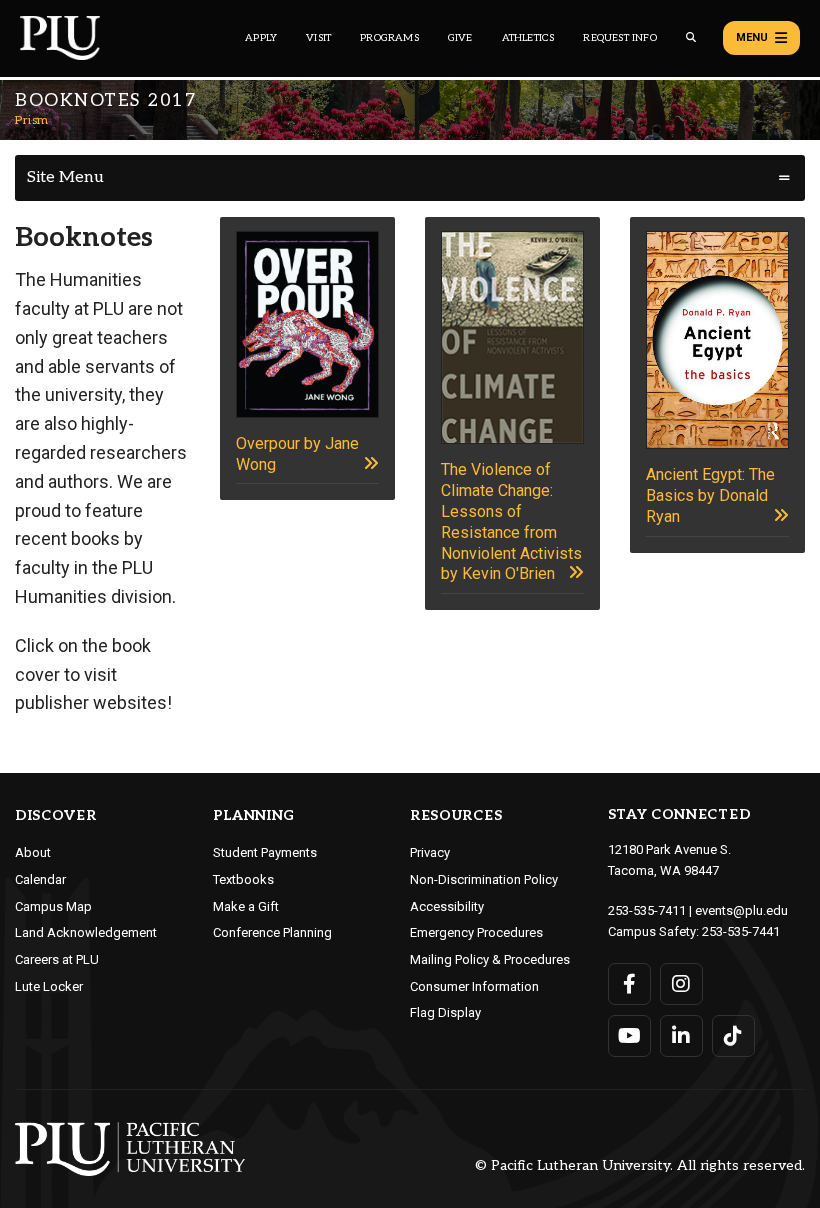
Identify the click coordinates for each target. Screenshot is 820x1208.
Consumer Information (474, 986)
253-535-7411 (647, 910)
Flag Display (445, 1012)
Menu (752, 37)
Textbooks (243, 879)
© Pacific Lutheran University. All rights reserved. (640, 1166)
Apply (261, 38)
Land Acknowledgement (86, 932)
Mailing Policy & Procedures (490, 959)
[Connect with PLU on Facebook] (629, 984)
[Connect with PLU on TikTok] (733, 1036)
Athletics (528, 38)
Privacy (430, 852)
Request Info (619, 38)
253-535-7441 (741, 931)
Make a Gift (246, 906)
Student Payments (265, 852)
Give (460, 38)
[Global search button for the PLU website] (691, 37)
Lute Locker (49, 986)
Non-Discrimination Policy (484, 879)
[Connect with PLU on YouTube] (629, 1036)
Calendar (40, 879)
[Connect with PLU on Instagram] (681, 984)
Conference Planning (272, 932)
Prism (32, 120)
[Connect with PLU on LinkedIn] (681, 1036)
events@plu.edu (741, 910)
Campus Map (53, 906)
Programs (389, 38)
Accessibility (447, 906)
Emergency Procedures (476, 932)
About (33, 852)
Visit (318, 38)
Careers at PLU (57, 959)
